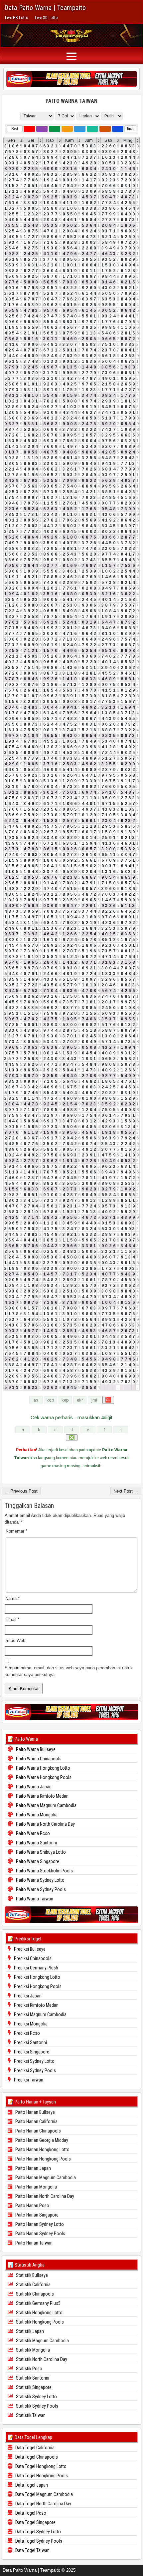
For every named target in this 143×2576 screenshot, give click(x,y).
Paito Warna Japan (33, 1787)
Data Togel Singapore (35, 2522)
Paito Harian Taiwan (33, 2243)
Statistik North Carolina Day (41, 2359)
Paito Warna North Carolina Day (45, 1824)
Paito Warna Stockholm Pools (44, 1871)
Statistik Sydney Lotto (36, 2397)
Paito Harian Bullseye (35, 2112)
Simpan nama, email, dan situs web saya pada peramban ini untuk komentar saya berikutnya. (69, 1671)
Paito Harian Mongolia (36, 2187)
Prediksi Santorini (30, 2042)
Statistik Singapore (33, 2387)
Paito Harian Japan (33, 2168)
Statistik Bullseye (31, 2275)
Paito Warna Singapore (37, 1861)
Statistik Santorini (32, 2378)
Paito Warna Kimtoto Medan (42, 1796)
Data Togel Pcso (30, 2513)
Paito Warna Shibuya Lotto (40, 1852)
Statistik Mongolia (32, 2350)
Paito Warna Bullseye (35, 1749)
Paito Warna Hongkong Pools (43, 1777)
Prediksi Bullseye (29, 1949)
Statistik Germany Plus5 (38, 2303)
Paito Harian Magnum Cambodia (45, 2178)
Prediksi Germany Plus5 (36, 1968)
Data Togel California (34, 2448)
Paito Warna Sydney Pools (40, 1889)
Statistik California (33, 2285)
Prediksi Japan (27, 1996)
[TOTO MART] (71, 79)
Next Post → (126, 1491)
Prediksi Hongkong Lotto (37, 1977)
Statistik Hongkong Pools (39, 2322)
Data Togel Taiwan (32, 2550)
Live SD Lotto (46, 18)
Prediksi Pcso (26, 2033)
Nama (12, 1598)
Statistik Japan (29, 2331)
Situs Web (15, 1640)
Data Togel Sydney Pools (38, 2541)
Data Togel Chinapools (36, 2457)
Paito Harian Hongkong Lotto (42, 2150)
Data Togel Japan (31, 2485)
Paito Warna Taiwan (71, 101)
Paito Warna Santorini (36, 1843)
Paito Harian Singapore (36, 2215)
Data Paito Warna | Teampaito (45, 8)
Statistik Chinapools (34, 2294)
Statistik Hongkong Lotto (39, 2313)
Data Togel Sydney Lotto (38, 2532)
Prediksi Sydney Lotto (34, 2061)
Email (12, 1619)
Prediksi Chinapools (32, 1958)
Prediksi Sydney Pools (34, 2070)
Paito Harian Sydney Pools (40, 2234)
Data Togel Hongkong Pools (41, 2476)
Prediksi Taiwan (28, 2080)
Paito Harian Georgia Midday (41, 2140)
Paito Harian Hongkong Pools (43, 2159)
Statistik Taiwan (30, 2415)
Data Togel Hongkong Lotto (40, 2466)
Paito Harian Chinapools (38, 2131)
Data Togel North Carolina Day (43, 2504)
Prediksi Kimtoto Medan (36, 2005)
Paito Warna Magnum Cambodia (46, 1805)
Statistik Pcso (29, 2369)
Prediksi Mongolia (30, 2024)
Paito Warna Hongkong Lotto (43, 1768)
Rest (15, 129)
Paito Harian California (36, 2121)
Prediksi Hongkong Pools (37, 1986)
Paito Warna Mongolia (36, 1815)
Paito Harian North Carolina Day (44, 2196)
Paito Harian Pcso (32, 2206)
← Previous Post (21, 1491)
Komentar (16, 1531)
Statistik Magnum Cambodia (42, 2341)
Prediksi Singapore (31, 2052)
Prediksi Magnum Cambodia (40, 2014)
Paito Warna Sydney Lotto (40, 1880)
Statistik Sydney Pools (37, 2406)
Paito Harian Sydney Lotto (39, 2224)
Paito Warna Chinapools (38, 1759)
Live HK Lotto (17, 18)
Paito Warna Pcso (32, 1833)
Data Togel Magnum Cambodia (44, 2494)
